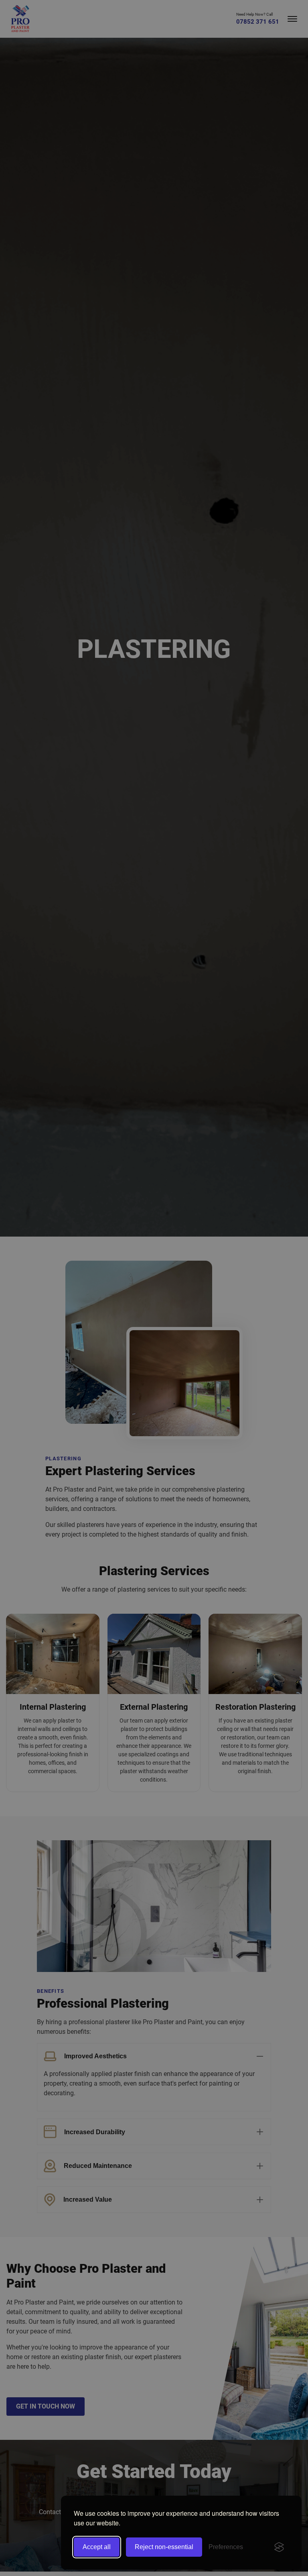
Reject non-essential (164, 2547)
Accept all (97, 2547)
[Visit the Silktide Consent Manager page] (279, 2547)
